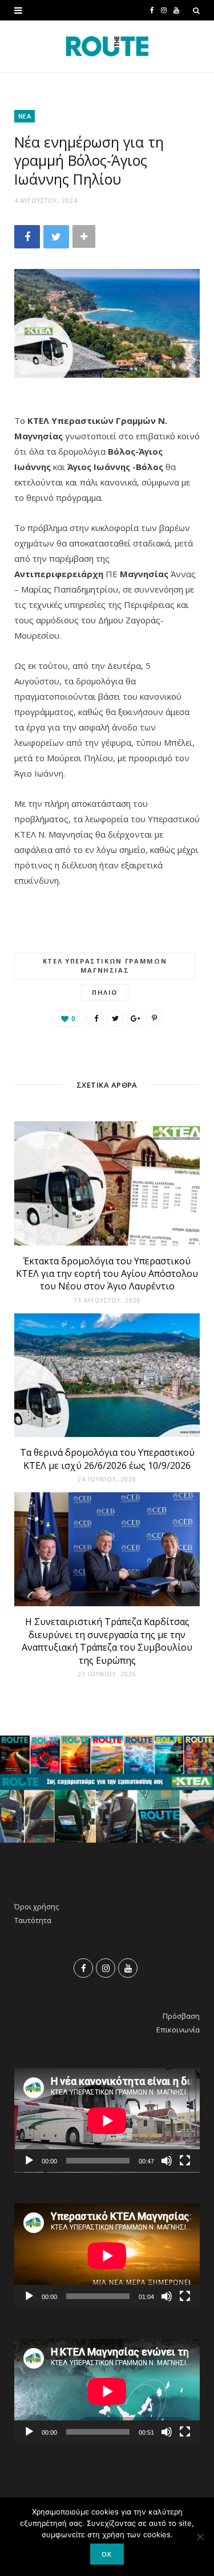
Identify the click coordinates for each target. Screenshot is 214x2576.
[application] (107, 2120)
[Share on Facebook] (27, 237)
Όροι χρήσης (37, 1907)
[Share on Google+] (135, 1018)
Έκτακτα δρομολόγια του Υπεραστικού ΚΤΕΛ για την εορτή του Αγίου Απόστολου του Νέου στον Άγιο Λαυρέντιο (107, 1274)
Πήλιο (105, 992)
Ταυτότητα (33, 1920)
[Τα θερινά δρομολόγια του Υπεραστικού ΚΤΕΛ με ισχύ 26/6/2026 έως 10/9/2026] (107, 1375)
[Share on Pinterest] (154, 1018)
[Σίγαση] (167, 2161)
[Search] (196, 10)
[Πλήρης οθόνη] (185, 2161)
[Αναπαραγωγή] (29, 2161)
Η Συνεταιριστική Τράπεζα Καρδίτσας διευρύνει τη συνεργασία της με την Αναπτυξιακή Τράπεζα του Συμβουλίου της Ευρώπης (107, 1641)
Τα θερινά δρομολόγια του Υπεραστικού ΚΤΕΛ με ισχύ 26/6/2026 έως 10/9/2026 (107, 1459)
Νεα (25, 116)
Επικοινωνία (178, 2030)
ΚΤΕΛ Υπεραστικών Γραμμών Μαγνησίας (105, 966)
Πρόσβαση (181, 2016)
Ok (107, 2554)
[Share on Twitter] (56, 237)
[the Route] (107, 46)
